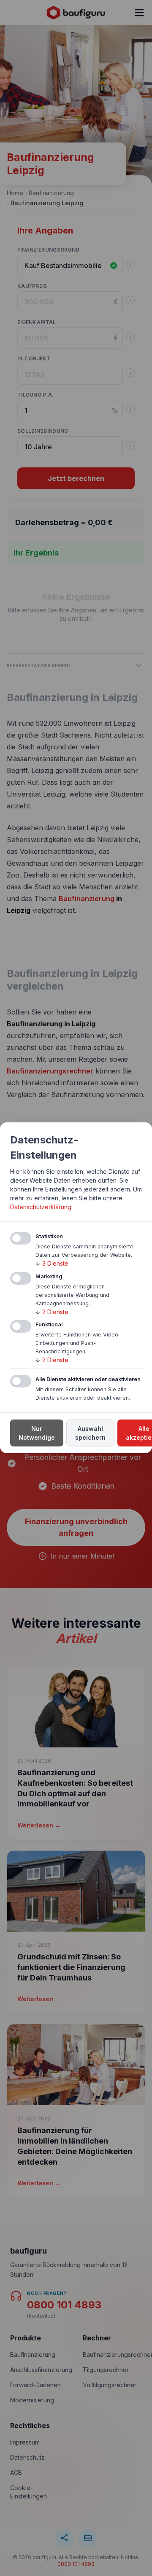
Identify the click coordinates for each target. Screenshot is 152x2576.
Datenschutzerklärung (41, 1207)
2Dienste (52, 1312)
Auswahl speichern (90, 1433)
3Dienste (52, 1263)
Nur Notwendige (37, 1433)
